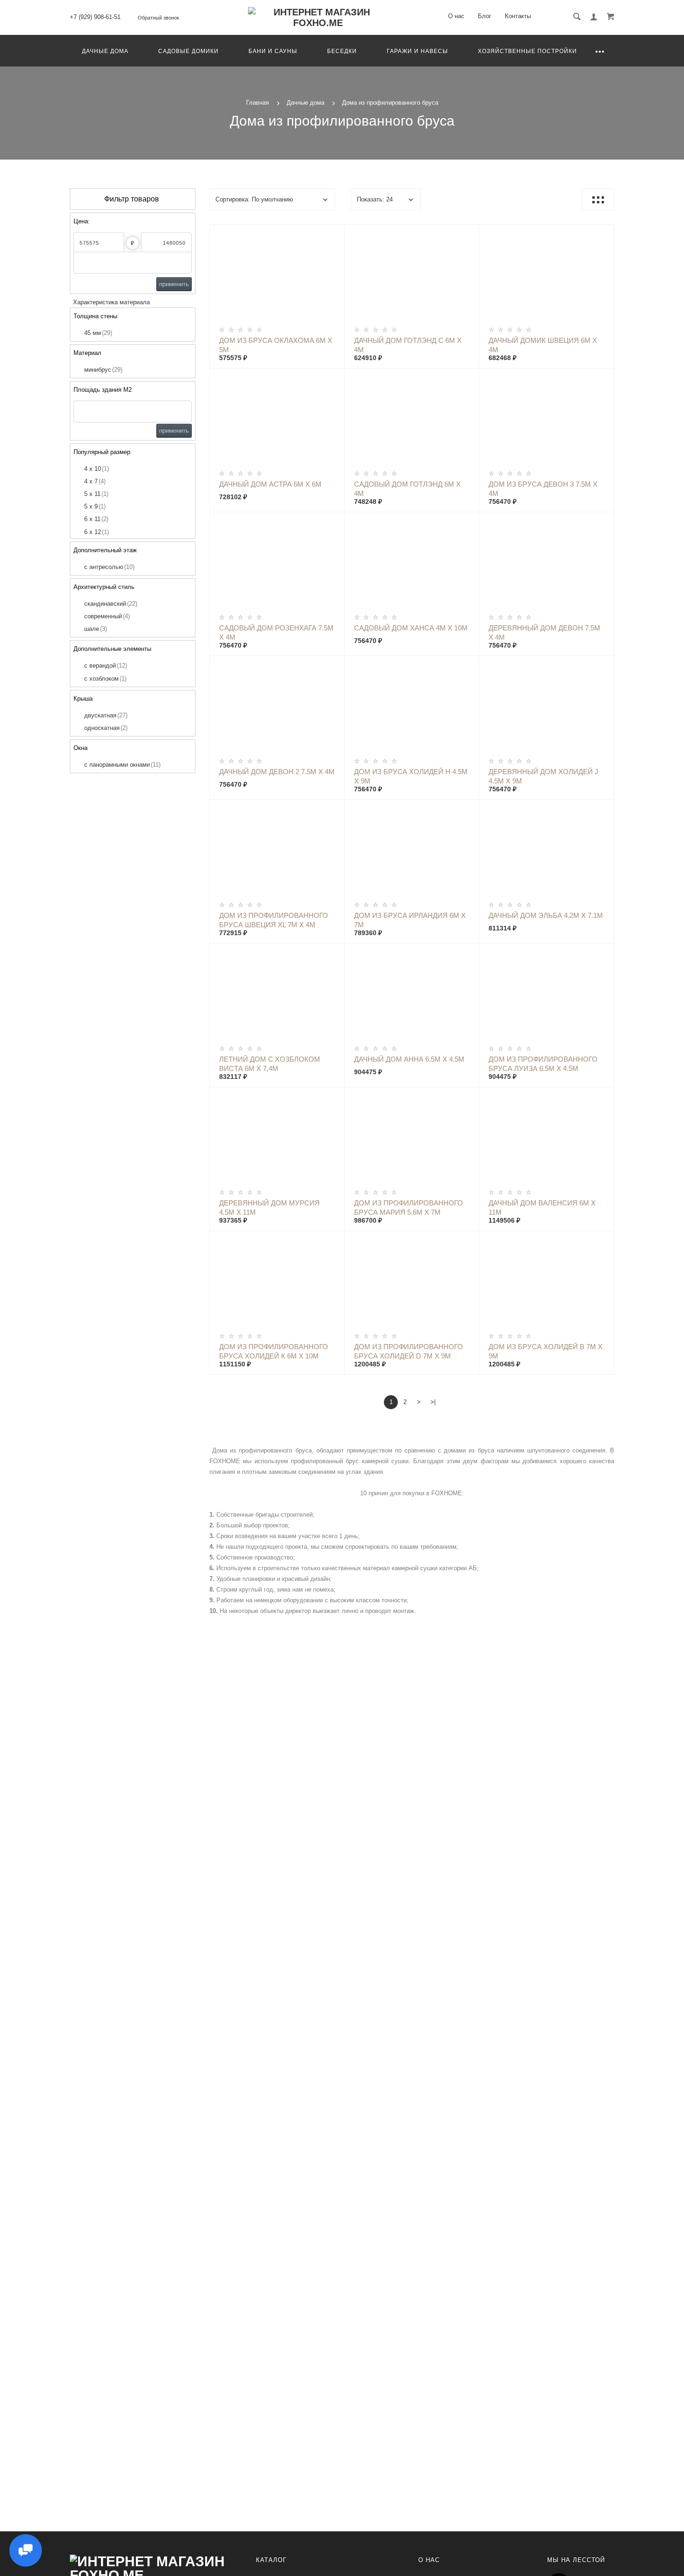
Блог (485, 16)
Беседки (342, 51)
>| (433, 1402)
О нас (456, 16)
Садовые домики (188, 51)
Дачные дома (105, 51)
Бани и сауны (273, 51)
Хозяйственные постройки (527, 51)
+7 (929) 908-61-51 (95, 17)
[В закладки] (334, 233)
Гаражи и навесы (417, 51)
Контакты (518, 16)
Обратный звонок (158, 18)
